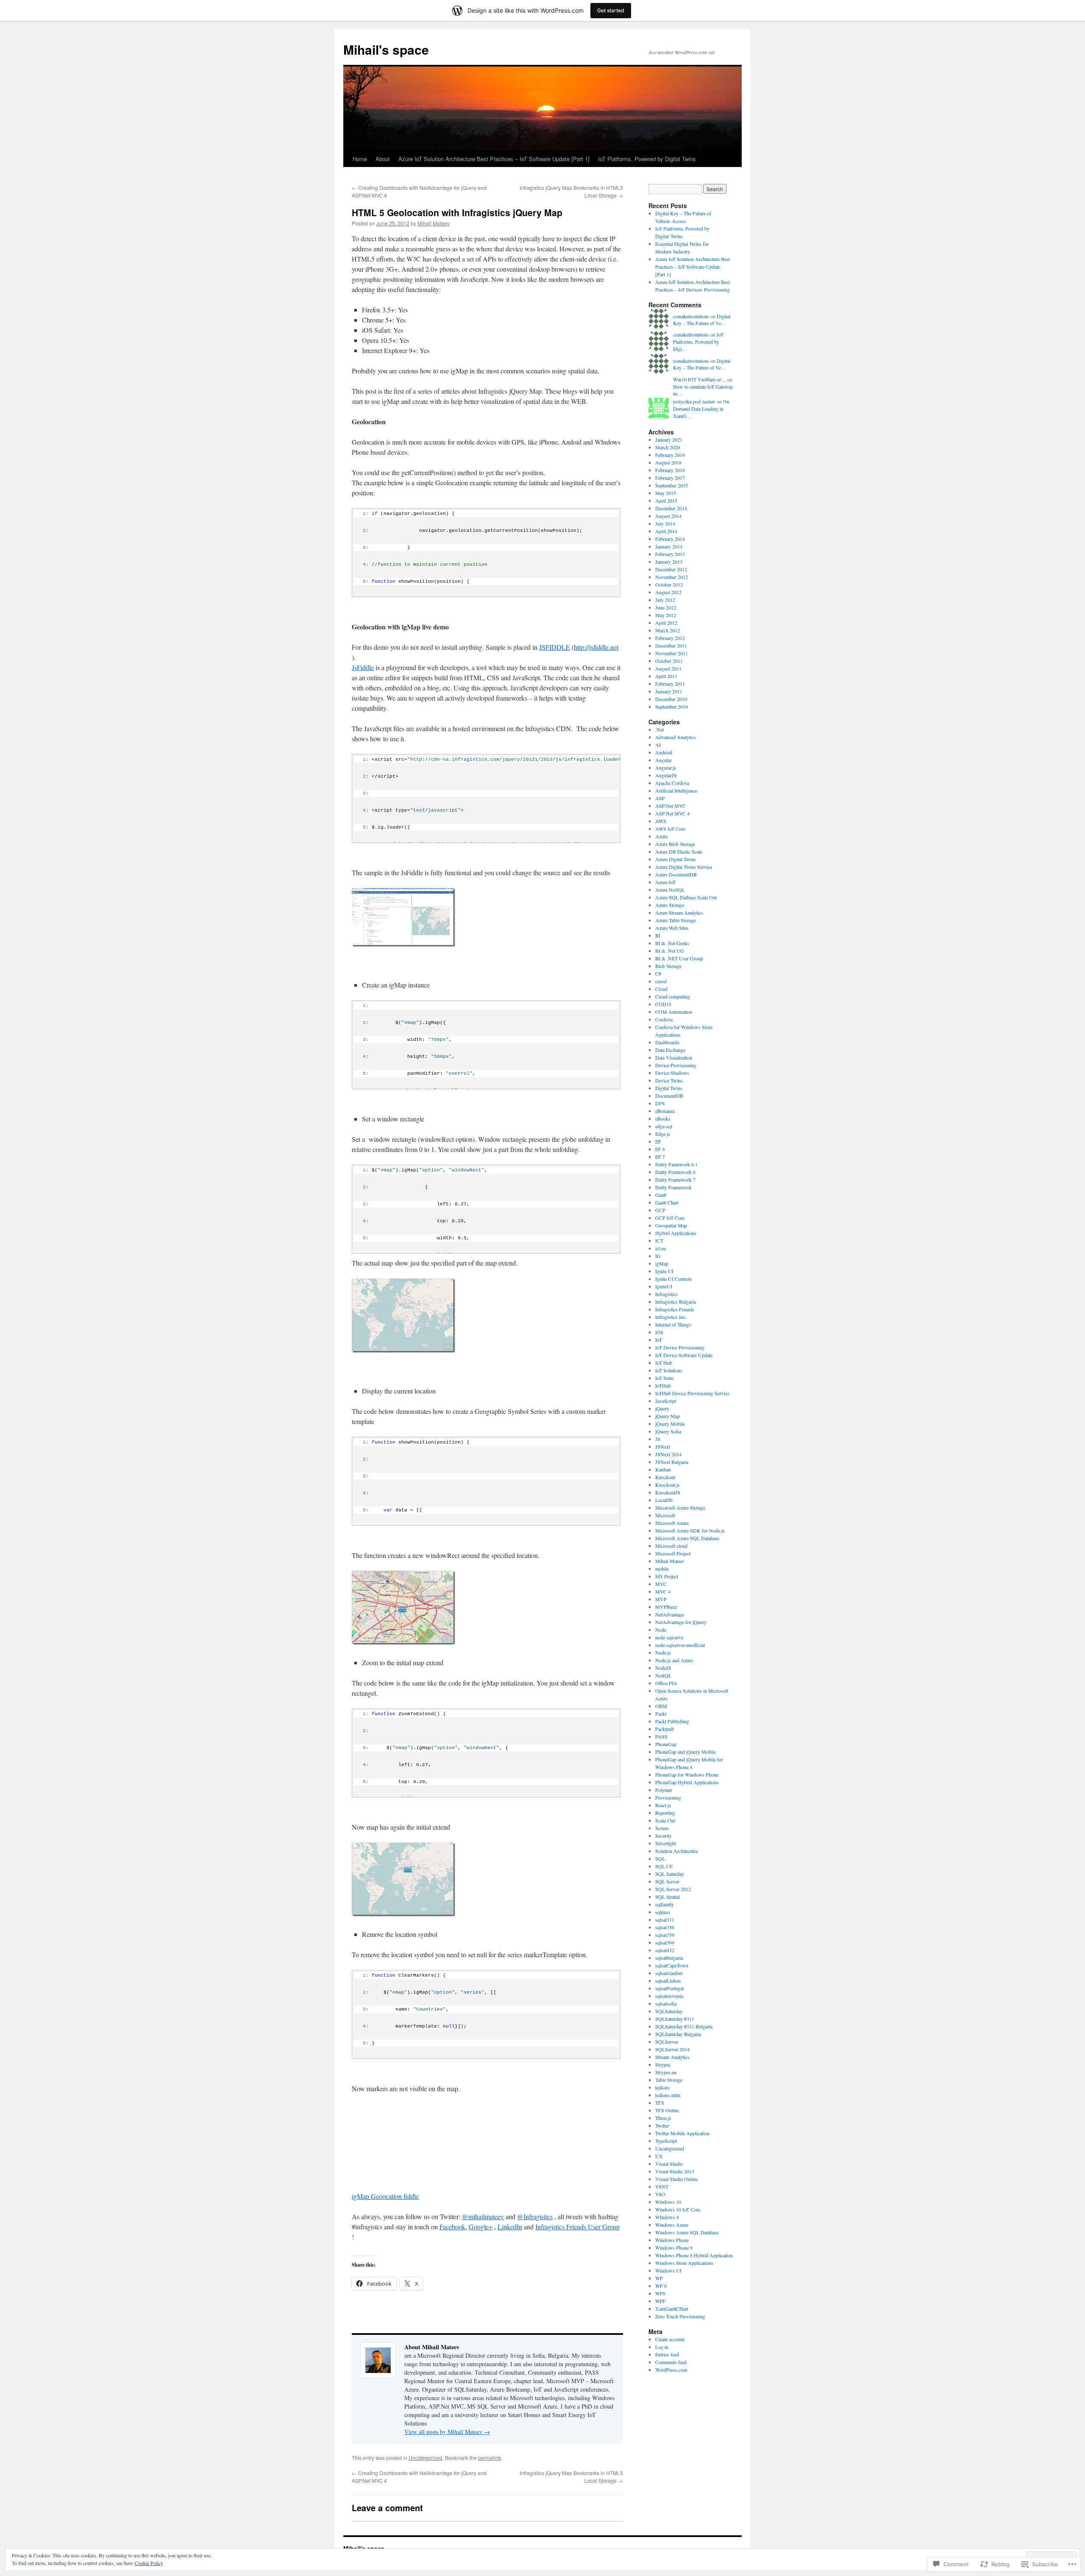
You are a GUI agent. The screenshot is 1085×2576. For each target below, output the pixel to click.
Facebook (452, 2227)
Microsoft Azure (672, 1523)
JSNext (663, 1447)
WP (659, 2278)
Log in (662, 2347)
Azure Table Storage (676, 920)
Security (664, 1836)
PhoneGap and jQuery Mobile (686, 1752)
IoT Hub (664, 1363)
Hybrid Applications (676, 1233)
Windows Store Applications (684, 2263)
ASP (660, 798)
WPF (661, 2301)
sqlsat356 (665, 1927)
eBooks (663, 1118)
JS (658, 1439)
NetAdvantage (670, 1614)
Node (661, 1630)
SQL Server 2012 (673, 1889)
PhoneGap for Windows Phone (687, 1775)
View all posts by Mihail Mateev (447, 2432)
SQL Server (667, 1881)
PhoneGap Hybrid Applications (687, 1782)
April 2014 (666, 531)
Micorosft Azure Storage (680, 1508)
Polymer (664, 1790)
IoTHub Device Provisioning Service (692, 1393)
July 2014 (665, 523)
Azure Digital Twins (676, 859)
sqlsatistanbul (669, 1973)
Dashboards (667, 1042)
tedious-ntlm (668, 2095)
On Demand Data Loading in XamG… (701, 409)
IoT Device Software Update (684, 1355)
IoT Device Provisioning (680, 1347)
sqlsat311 (665, 1919)
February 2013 (670, 554)
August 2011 (668, 668)
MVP (661, 1599)
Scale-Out (665, 1820)
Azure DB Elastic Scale (679, 851)
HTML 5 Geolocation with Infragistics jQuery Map (457, 212)
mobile (662, 1569)
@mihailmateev (483, 2216)
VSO (660, 2194)
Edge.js (663, 1134)
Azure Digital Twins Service (684, 867)
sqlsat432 (665, 1950)
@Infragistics (535, 2216)
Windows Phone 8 (674, 2248)
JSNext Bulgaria (672, 1462)
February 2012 (670, 638)
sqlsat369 (665, 1942)
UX (659, 2156)
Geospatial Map (671, 1225)
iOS (659, 1332)
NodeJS (663, 1668)
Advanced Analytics (676, 737)
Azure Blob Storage (675, 844)
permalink (490, 2458)
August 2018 (668, 462)
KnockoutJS (668, 1492)
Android (664, 752)
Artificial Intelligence (676, 790)
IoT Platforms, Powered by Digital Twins (647, 159)
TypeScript (666, 2141)
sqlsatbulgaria (669, 1958)
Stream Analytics (672, 2057)
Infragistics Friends (675, 1309)
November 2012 (672, 577)
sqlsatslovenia (669, 1996)
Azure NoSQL (670, 890)
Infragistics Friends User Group (577, 2227)
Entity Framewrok (673, 1187)
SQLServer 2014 (672, 2049)
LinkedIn (510, 2227)
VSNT (662, 2187)
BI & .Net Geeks (672, 943)
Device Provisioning (676, 1065)
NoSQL (663, 1675)
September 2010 (672, 707)
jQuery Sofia (668, 1431)
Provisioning (668, 1797)
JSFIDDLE (555, 647)
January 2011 (669, 691)
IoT (659, 1340)
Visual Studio (669, 2164)
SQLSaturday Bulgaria (678, 2034)
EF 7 (660, 1157)
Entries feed (667, 2354)
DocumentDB (669, 1096)
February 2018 (670, 470)
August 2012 (668, 592)
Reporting (665, 1813)
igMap (662, 1263)
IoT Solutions (669, 1370)
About (383, 159)
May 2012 (666, 615)
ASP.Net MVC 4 (672, 813)
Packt (661, 1714)
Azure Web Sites (672, 928)
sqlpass (663, 1912)
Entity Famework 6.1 (676, 1164)
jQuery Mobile (670, 1424)
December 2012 (671, 569)
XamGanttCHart (672, 2309)
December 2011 (671, 645)
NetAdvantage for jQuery (681, 1622)
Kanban (663, 1469)
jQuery (662, 1408)
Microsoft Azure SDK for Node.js (690, 1530)
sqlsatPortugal (669, 1988)
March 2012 (668, 630)
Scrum (662, 1828)
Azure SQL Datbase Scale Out (686, 897)
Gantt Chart (667, 1202)
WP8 (660, 2293)
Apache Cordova (672, 783)
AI (658, 745)
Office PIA (666, 1683)
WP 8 (661, 2286)
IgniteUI (664, 1286)
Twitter (662, 2125)
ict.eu (661, 1248)
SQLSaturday (669, 2011)
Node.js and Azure (674, 1660)
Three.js (663, 2118)
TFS (660, 2103)
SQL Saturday (670, 1874)
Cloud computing (673, 996)
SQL (660, 1858)
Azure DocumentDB (676, 874)
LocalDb (664, 1500)
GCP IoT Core (670, 1218)
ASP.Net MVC (670, 806)
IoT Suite (664, 1378)
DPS (660, 1103)
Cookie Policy (149, 2563)
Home (360, 159)
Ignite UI (664, 1271)
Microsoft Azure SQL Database (687, 1538)
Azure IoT (665, 882)
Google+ (481, 2227)
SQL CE (664, 1866)
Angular (664, 760)
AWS (661, 821)
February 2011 (670, 684)
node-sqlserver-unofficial (680, 1645)
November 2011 (672, 653)
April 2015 (666, 501)
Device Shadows (672, 1073)
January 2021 (669, 440)
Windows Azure (672, 2225)
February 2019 (670, 455)
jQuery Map (668, 1416)
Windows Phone (672, 2240)
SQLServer (667, 2042)
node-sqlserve (669, 1637)
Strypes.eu (666, 2072)
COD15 (663, 1004)
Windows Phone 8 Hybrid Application (694, 2255)
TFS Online (667, 2110)
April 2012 (666, 623)
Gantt (661, 1195)
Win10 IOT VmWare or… (700, 379)
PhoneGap (666, 1744)
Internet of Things (673, 1324)
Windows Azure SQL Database (687, 2232)
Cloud (661, 989)
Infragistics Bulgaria (676, 1302)
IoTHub (663, 1385)
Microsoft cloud (671, 1546)
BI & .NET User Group (679, 958)
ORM (661, 1706)
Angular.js (666, 768)
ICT (659, 1241)
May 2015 (666, 493)
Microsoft (665, 1515)
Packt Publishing (672, 1721)
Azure (661, 836)
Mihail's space (386, 49)
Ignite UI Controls (674, 1279)
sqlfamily (665, 1904)
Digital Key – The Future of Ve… (702, 320)
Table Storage (669, 2080)
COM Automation (674, 1012)
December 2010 (671, 699)
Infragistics (666, 1294)
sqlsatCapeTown (672, 1965)
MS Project (667, 1576)
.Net (659, 729)
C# (658, 974)
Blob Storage (668, 966)
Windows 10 (668, 2202)
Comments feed (671, 2362)
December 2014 (671, 508)
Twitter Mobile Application (682, 2133)
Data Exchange (670, 1050)
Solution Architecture (677, 1851)
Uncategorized (426, 2458)
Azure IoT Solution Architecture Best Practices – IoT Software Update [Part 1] (494, 159)
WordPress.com (671, 2370)
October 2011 (669, 661)
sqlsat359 (665, 1935)
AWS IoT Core (670, 829)
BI (658, 935)
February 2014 (670, 539)
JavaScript (666, 1401)
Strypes (663, 2064)
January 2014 (669, 546)
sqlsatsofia (666, 2003)
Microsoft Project (673, 1553)
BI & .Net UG (670, 951)
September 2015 (672, 485)
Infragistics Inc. (671, 1317)
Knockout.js (668, 1485)
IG (658, 1256)
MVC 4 (663, 1591)
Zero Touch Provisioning (680, 2316)
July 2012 (665, 600)
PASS (661, 1736)
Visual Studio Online (676, 2179)
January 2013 (669, 562)
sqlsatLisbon (668, 1981)
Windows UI (668, 2270)
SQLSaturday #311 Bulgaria (684, 2026)
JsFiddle (363, 667)
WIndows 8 (667, 2217)
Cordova (664, 1019)
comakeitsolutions (691, 316)
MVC (661, 1584)
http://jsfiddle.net (596, 647)
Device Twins (669, 1080)
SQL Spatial (668, 1897)
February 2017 (670, 478)
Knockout (665, 1477)
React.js (663, 1805)
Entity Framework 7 (675, 1180)
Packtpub (665, 1729)
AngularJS (666, 775)
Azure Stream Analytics (679, 912)
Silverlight (666, 1843)
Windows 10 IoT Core (678, 2209)
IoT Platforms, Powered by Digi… (698, 342)
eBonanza (665, 1111)
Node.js (663, 1652)
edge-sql (664, 1126)
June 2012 (666, 607)
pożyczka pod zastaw (694, 401)
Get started (611, 10)
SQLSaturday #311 (675, 2019)
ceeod (661, 981)
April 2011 (666, 676)
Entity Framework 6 (675, 1172)
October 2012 (669, 584)
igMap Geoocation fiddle (385, 2196)
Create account (670, 2339)
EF (658, 1141)
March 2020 (668, 447)
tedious (662, 2087)
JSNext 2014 (668, 1454)
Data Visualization (674, 1057)
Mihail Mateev (434, 223)
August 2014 (668, 516)
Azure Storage (670, 905)
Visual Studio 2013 (675, 2171)
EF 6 (660, 1149)
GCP (660, 1210)
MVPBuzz (666, 1607)
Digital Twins (669, 1088)
